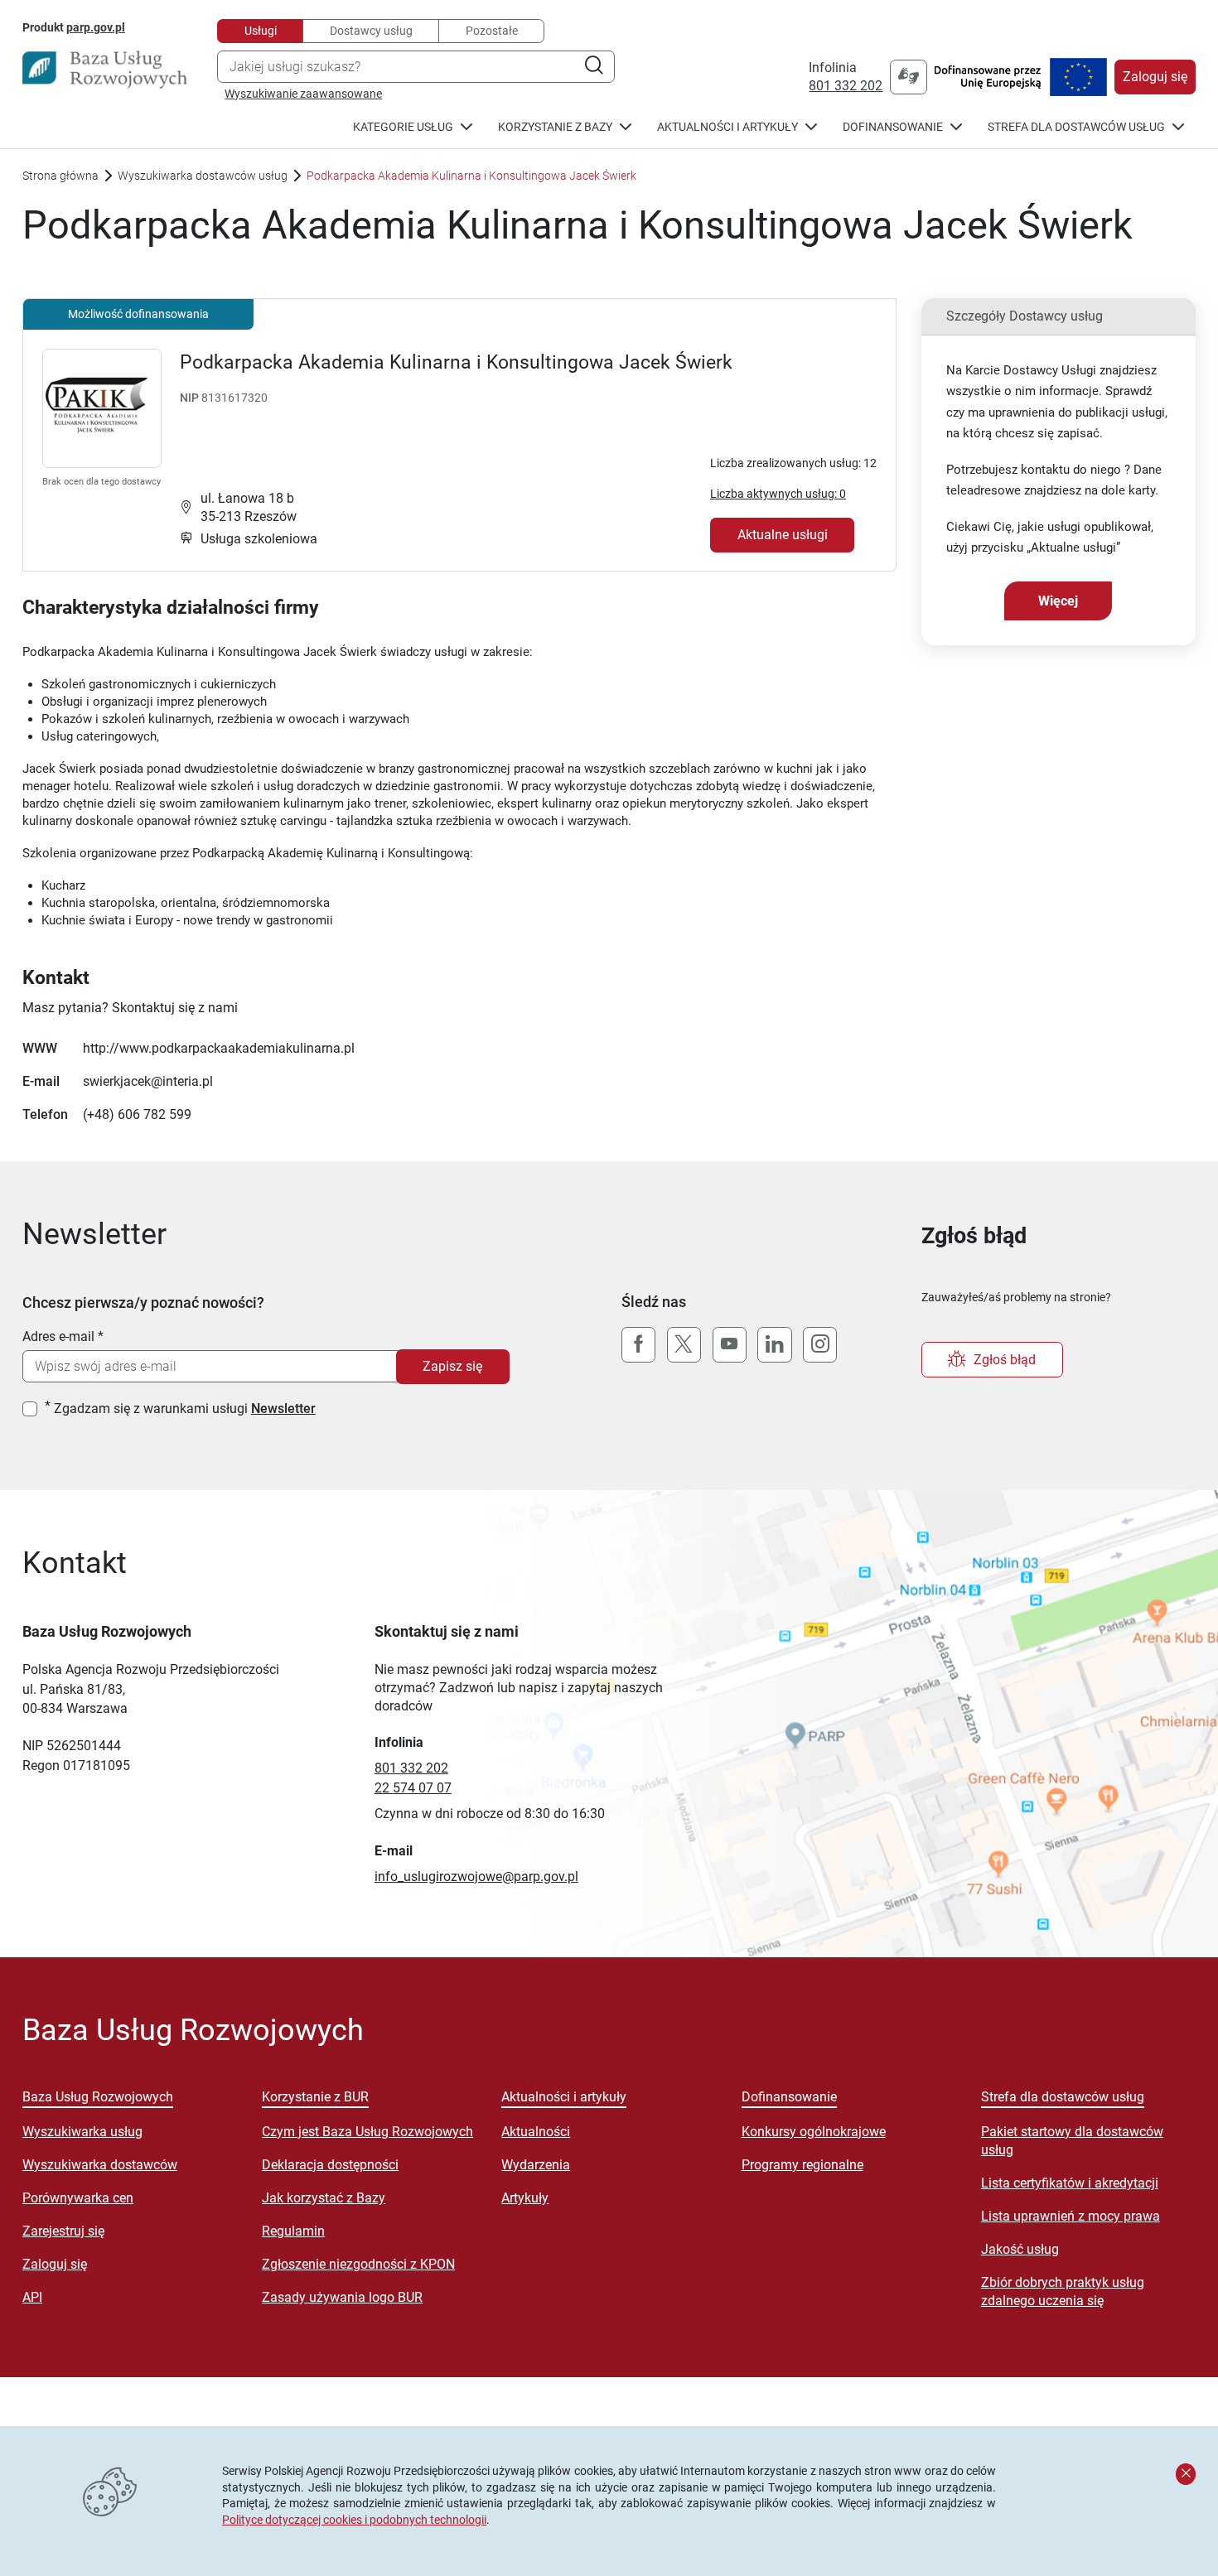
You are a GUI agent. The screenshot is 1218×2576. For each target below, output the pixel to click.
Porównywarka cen (78, 2198)
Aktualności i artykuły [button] (727, 127)
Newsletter (283, 1409)
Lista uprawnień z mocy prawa (1071, 2216)
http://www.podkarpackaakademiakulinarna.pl (219, 1048)
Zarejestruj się (63, 2231)
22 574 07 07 (413, 1788)
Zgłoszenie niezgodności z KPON (358, 2264)
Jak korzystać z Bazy (324, 2198)
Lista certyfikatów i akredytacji (1070, 2183)
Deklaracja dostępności (330, 2165)
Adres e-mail (58, 1336)
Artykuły (525, 2198)
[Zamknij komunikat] (1186, 2474)
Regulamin (293, 2231)
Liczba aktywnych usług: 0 (778, 494)
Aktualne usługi (783, 535)
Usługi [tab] (261, 31)
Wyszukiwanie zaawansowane (303, 94)
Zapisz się (452, 1366)
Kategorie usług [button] (403, 127)
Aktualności (536, 2132)
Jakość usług (1020, 2249)
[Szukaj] (594, 67)
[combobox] (416, 67)
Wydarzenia (536, 2165)
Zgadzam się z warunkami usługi (185, 1409)
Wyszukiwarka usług (82, 2132)
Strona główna (60, 176)
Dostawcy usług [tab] (371, 31)
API (32, 2297)
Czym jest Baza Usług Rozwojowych (367, 2132)
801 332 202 (846, 86)
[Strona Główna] (105, 70)
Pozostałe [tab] (492, 31)
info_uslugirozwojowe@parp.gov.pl (476, 1877)
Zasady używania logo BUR (342, 2297)
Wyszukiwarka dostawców (100, 2165)
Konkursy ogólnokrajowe (814, 2132)
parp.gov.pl (96, 27)
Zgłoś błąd (1005, 1360)
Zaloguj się (1155, 77)
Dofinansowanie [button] (893, 127)
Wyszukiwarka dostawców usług (203, 176)
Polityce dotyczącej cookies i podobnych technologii (354, 2520)
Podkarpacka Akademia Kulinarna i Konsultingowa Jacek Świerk (456, 362)
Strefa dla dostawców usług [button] (1076, 127)
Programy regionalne (802, 2165)
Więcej (1058, 601)
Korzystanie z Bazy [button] (555, 127)
